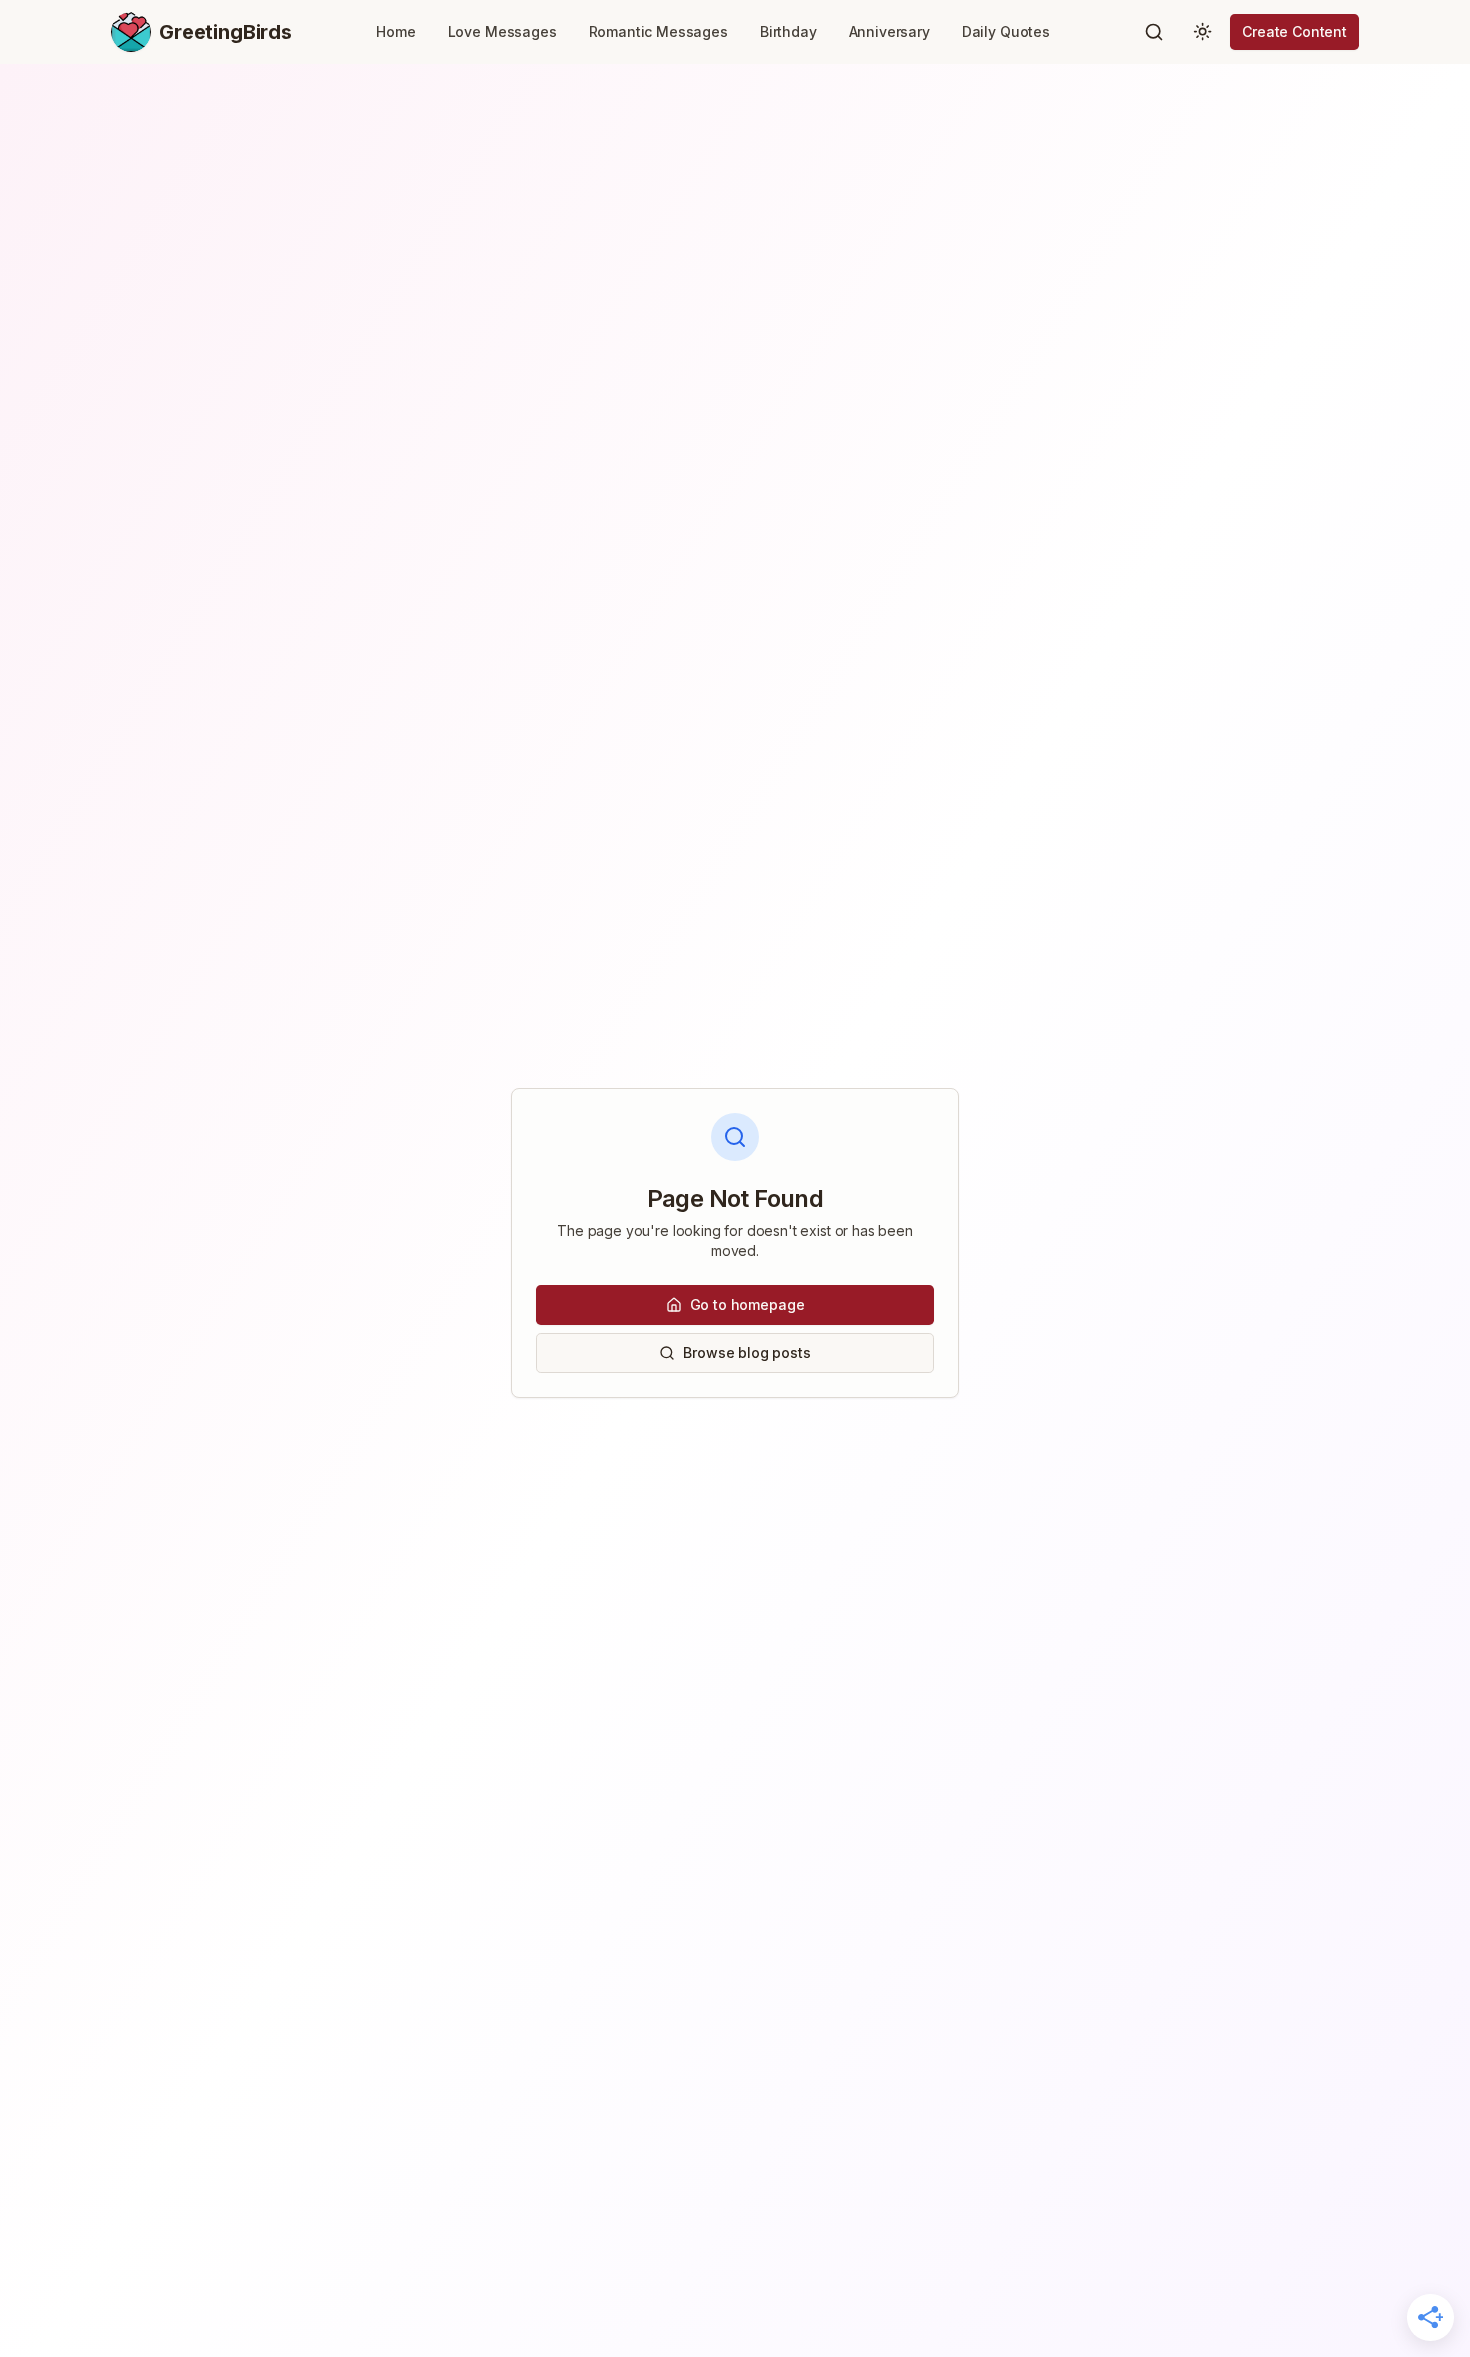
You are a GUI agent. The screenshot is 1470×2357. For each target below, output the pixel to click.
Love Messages (502, 31)
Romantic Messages (658, 31)
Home (395, 31)
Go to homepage (747, 1304)
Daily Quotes (1006, 31)
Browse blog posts (746, 1352)
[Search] (1154, 32)
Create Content (1294, 31)
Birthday (788, 31)
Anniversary (889, 31)
